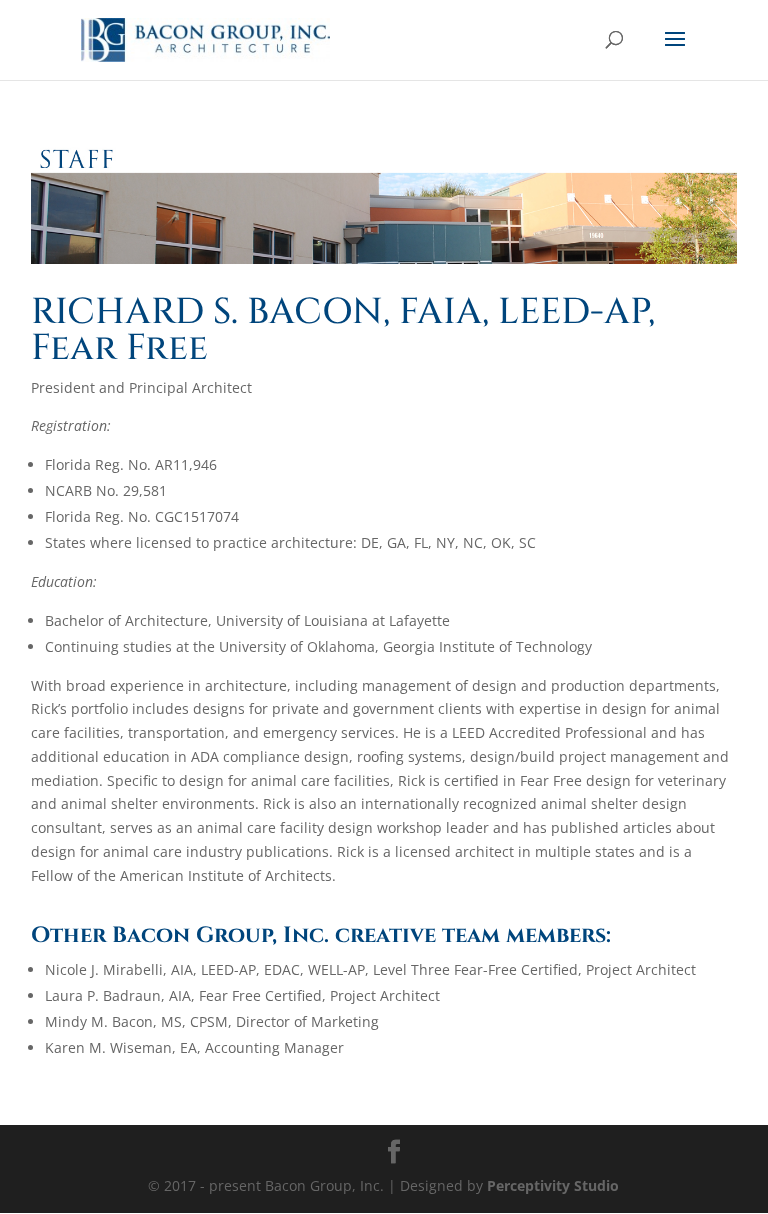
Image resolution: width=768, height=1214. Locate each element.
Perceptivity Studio (553, 1185)
